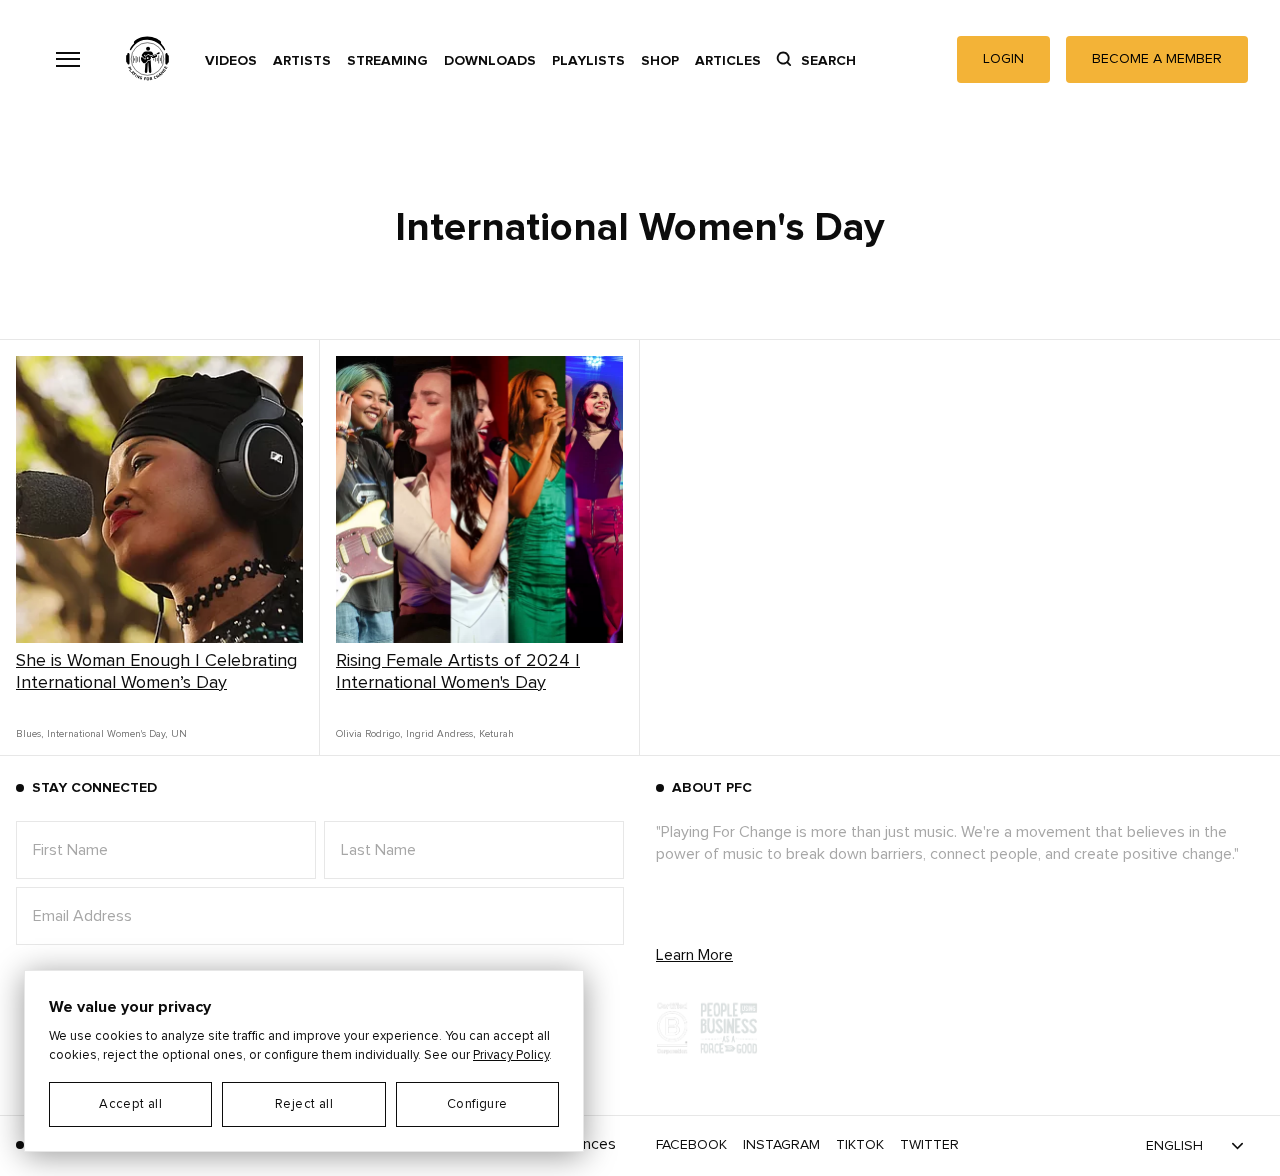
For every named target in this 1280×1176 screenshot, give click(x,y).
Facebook (691, 1145)
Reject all (304, 1104)
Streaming (387, 61)
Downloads (490, 61)
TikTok (860, 1145)
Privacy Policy (511, 1055)
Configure (477, 1104)
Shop (660, 61)
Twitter (929, 1145)
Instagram (781, 1145)
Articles (728, 61)
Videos (231, 61)
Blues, (29, 734)
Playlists (588, 61)
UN (179, 734)
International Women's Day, (107, 734)
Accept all (130, 1104)
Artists (302, 61)
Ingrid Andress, (440, 734)
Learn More (694, 955)
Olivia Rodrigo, (369, 734)
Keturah (496, 734)
